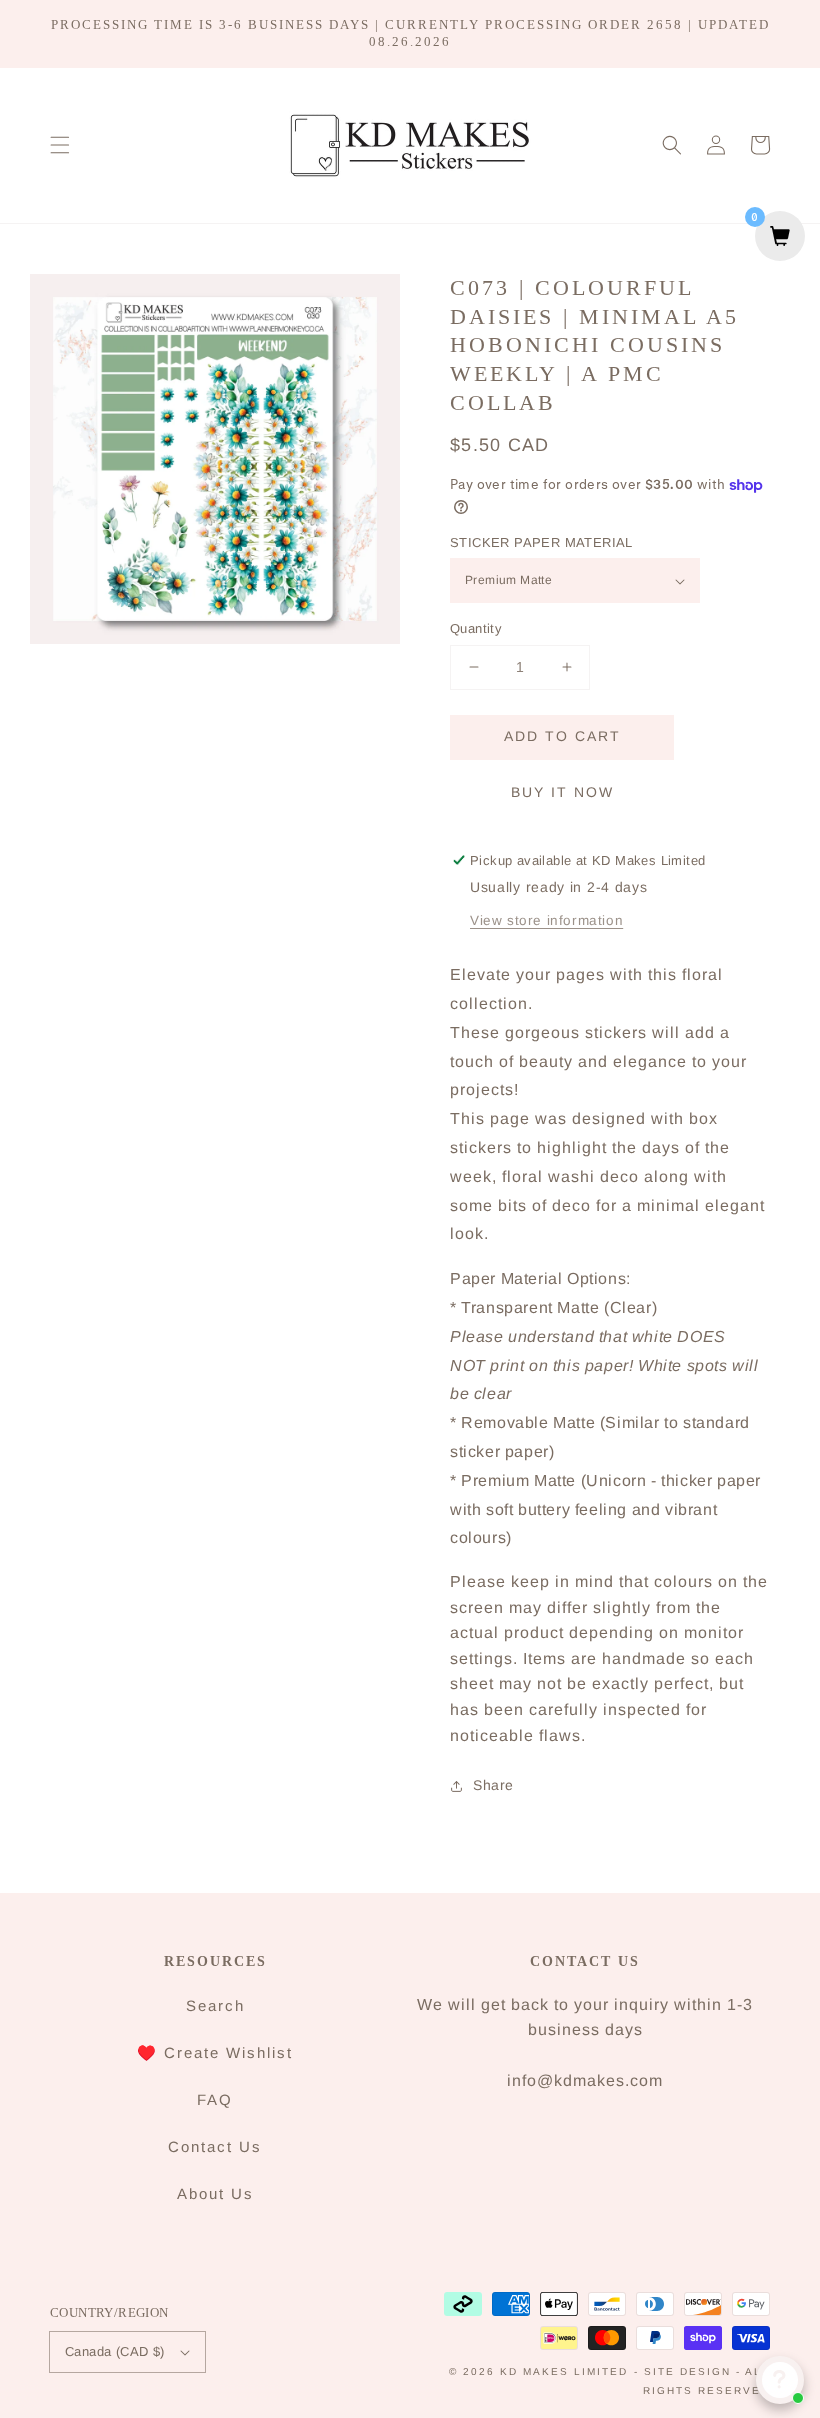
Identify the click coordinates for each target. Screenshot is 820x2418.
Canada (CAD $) (115, 2351)
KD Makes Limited (564, 2371)
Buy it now (562, 792)
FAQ (215, 2099)
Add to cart (562, 736)
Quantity (476, 628)
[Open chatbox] (780, 2380)
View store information (546, 920)
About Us (215, 2193)
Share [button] (493, 1785)
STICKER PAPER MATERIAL (541, 542)
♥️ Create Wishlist (215, 2052)
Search (215, 2005)
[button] (60, 145)
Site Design (687, 2371)
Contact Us (215, 2146)
